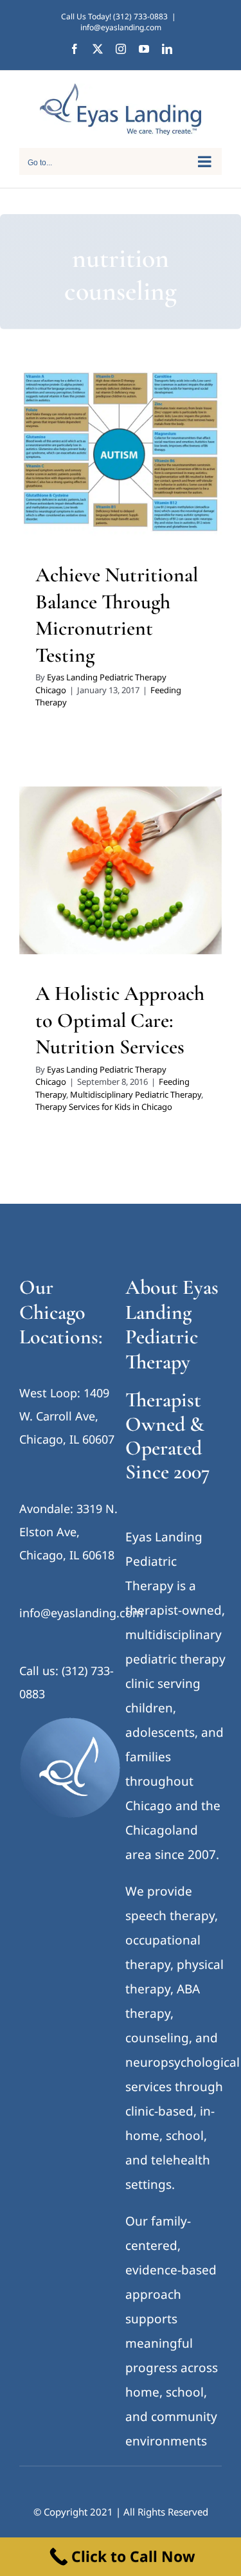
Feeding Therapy (121, 493)
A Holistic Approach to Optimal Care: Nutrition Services (120, 1020)
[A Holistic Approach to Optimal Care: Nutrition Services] (121, 870)
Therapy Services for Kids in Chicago (104, 1107)
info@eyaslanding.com (121, 27)
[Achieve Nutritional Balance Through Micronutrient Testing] (121, 452)
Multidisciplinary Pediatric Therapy (136, 1094)
